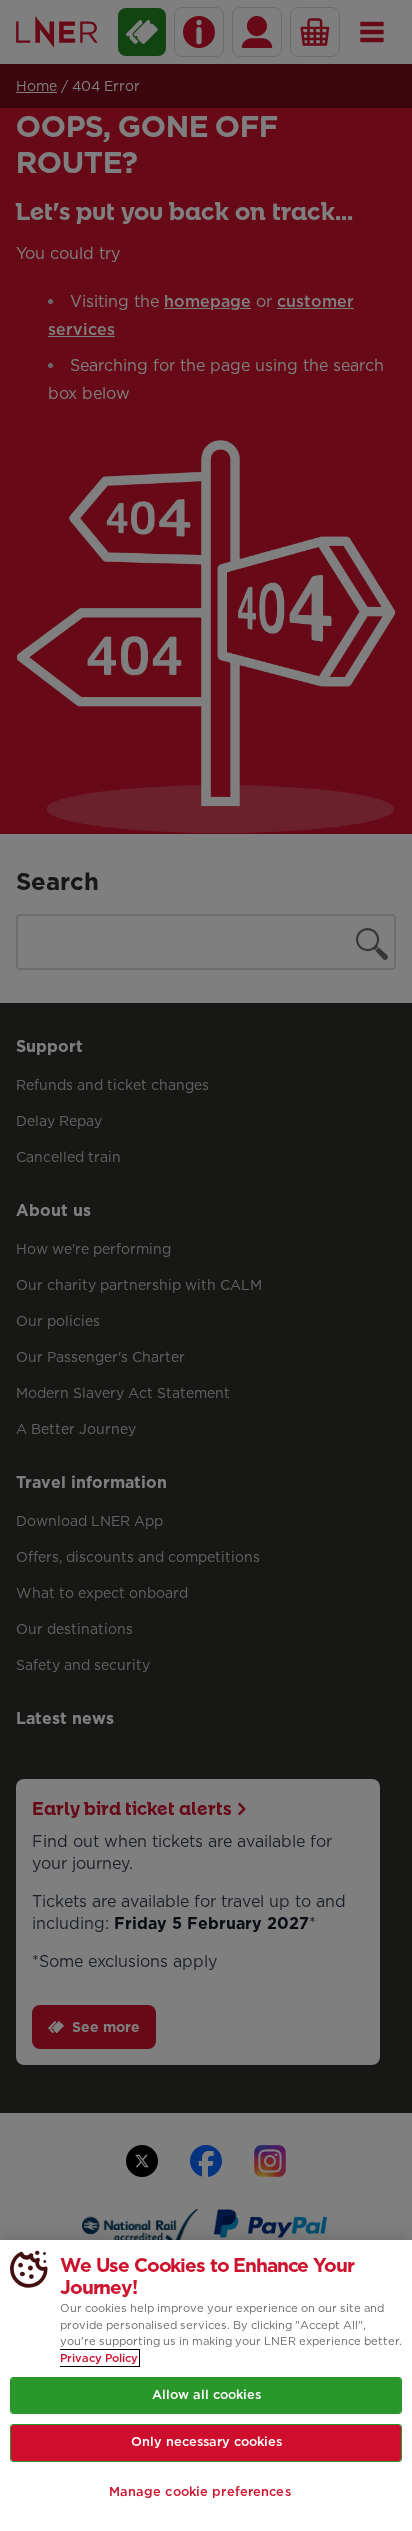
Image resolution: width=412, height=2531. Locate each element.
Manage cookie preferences (200, 2491)
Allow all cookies (206, 2394)
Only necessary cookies (206, 2441)
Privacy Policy (99, 2358)
